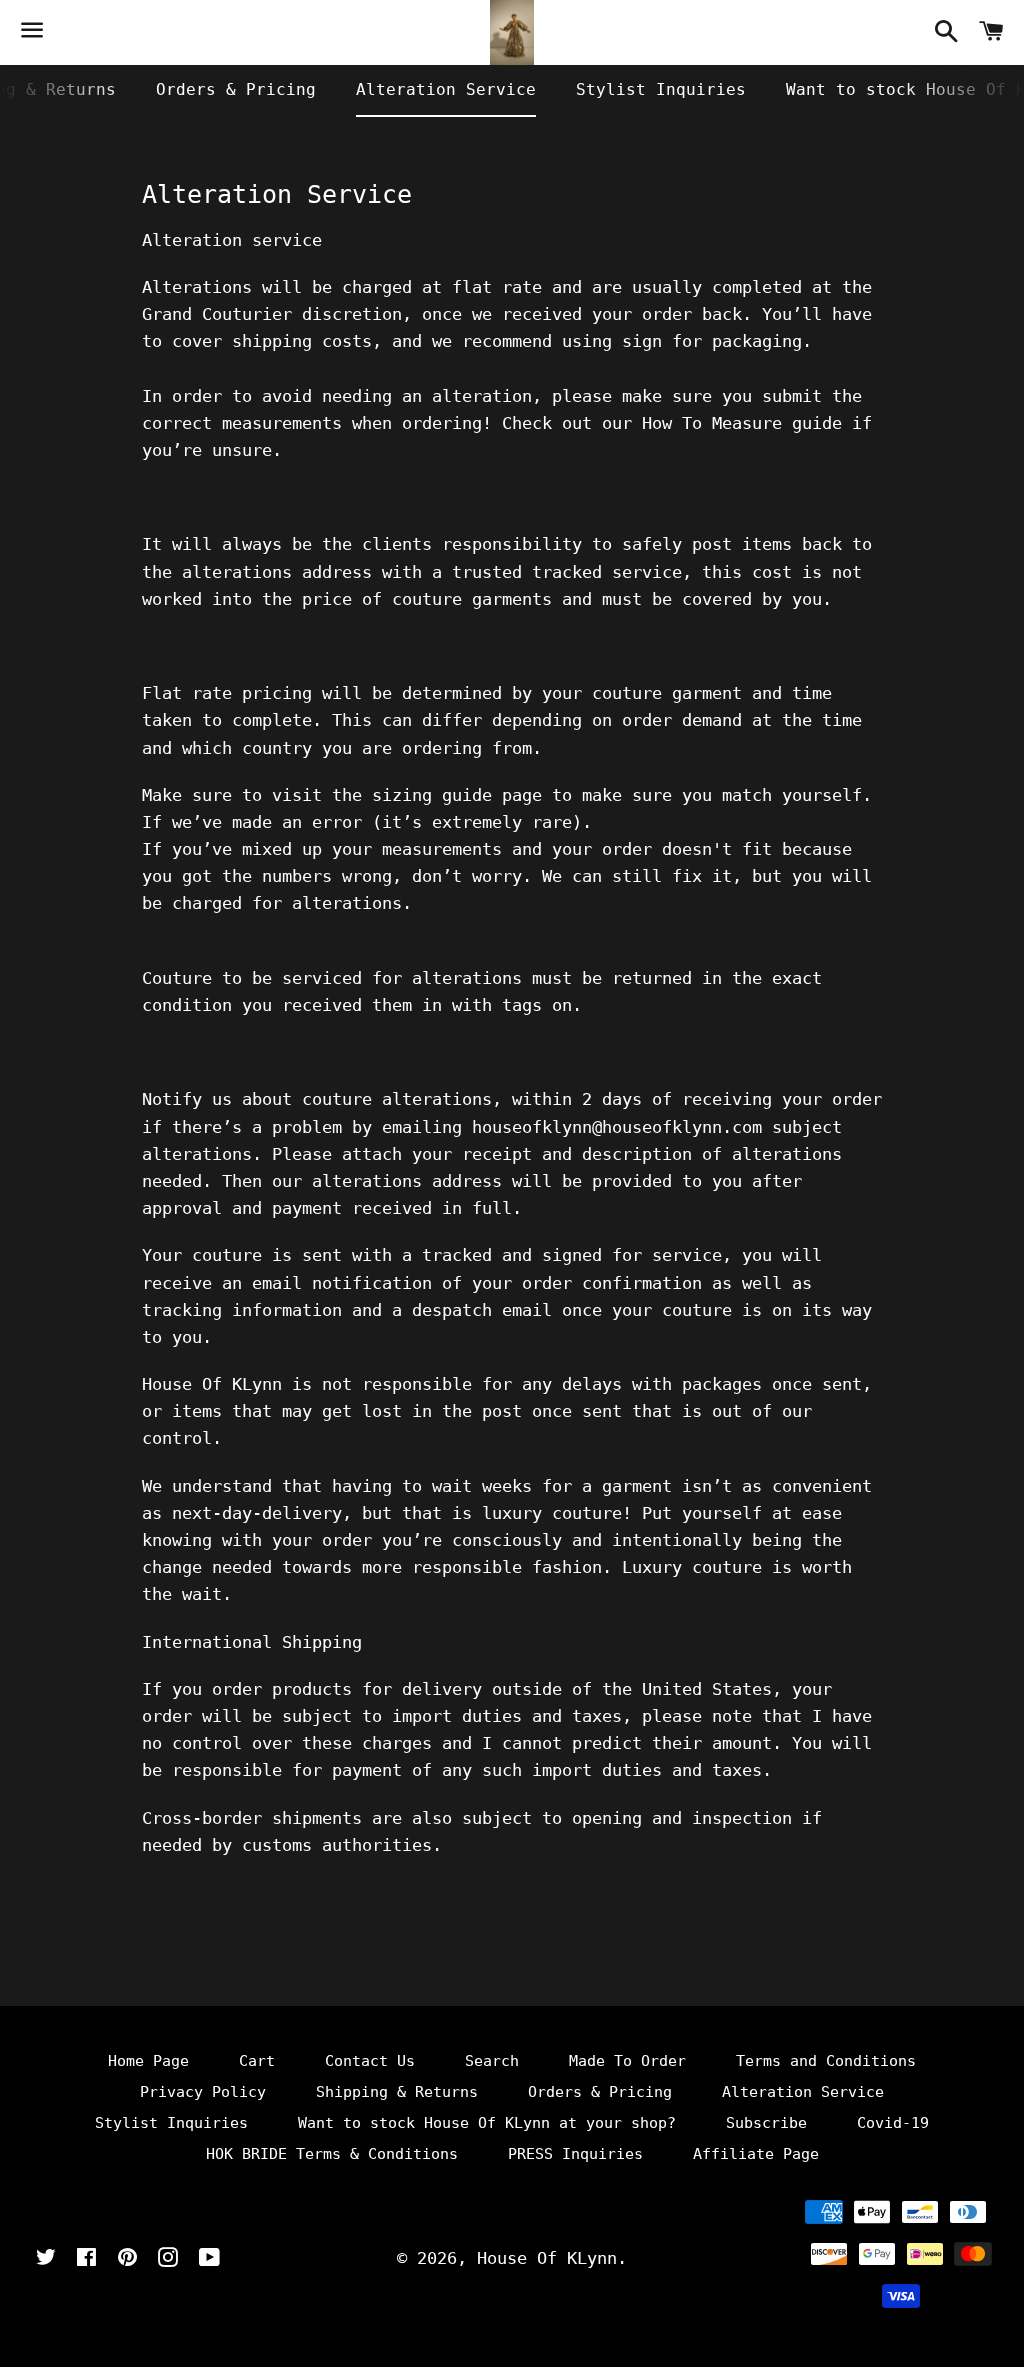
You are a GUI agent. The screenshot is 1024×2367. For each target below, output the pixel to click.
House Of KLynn (547, 2258)
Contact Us (370, 2061)
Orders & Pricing (236, 89)
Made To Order (627, 2061)
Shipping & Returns (397, 2092)
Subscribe (766, 2123)
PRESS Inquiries (575, 2154)
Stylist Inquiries (661, 89)
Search (492, 2061)
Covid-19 (893, 2123)
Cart (257, 2061)
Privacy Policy (203, 2092)
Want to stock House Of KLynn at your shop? (487, 2123)
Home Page (148, 2061)
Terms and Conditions (826, 2061)
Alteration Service (446, 89)
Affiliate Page (756, 2154)
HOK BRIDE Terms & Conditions (332, 2154)
